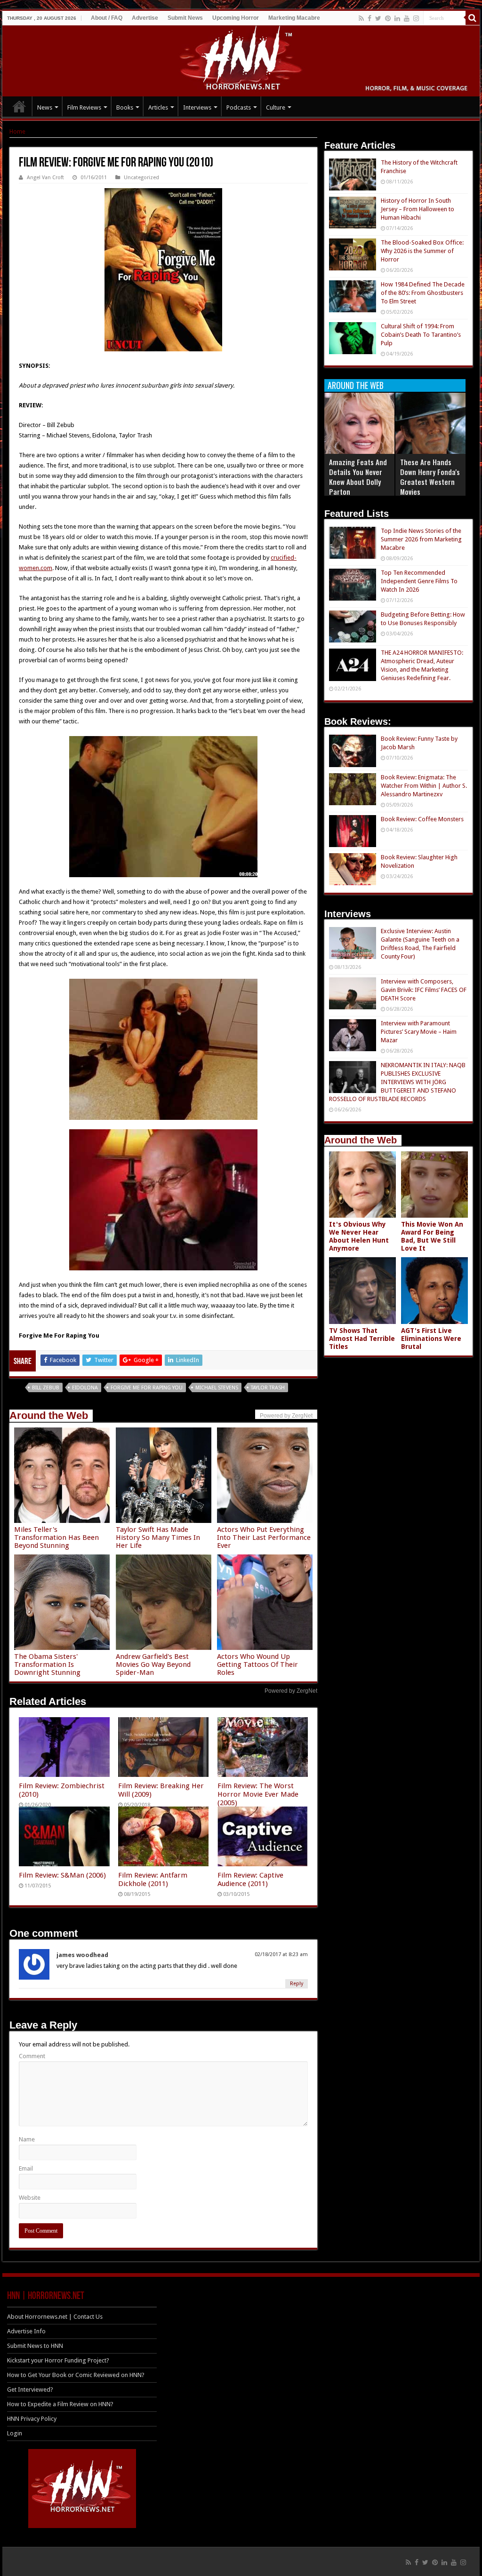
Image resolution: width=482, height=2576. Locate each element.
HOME (19, 106)
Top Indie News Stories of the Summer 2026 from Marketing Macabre (421, 539)
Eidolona (85, 1388)
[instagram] (416, 18)
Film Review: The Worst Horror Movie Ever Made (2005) (258, 1794)
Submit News (185, 18)
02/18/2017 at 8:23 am (281, 1954)
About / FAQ (107, 18)
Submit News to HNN (35, 2346)
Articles (158, 107)
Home (17, 131)
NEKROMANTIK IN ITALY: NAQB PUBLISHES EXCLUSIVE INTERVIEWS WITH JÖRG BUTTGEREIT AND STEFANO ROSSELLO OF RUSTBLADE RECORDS (397, 1082)
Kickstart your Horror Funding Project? (58, 2360)
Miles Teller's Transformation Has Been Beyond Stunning (56, 1538)
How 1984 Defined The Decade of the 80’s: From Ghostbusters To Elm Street (423, 293)
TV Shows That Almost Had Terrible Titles (362, 1339)
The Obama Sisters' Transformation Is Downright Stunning (47, 1664)
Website (30, 2198)
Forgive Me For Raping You (147, 1388)
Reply (297, 1984)
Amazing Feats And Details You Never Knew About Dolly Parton (358, 477)
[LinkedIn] (397, 18)
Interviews (197, 107)
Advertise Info (26, 2331)
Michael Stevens (217, 1388)
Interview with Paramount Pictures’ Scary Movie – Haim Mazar (419, 1032)
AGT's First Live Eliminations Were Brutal (431, 1339)
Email (26, 2168)
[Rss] (361, 18)
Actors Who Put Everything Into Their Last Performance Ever (264, 1538)
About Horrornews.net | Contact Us (55, 2317)
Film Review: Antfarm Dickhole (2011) (153, 1879)
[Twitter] (378, 18)
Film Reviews (84, 107)
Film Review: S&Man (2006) (62, 1875)
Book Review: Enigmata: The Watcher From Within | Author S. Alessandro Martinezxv (424, 786)
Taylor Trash (268, 1388)
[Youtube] (407, 18)
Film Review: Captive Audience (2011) (250, 1879)
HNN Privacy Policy (32, 2419)
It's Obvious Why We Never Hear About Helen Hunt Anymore (359, 1236)
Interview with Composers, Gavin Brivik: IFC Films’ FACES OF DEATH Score (424, 990)
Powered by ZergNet (291, 1691)
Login (15, 2433)
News (45, 107)
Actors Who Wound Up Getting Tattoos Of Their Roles (257, 1664)
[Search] (473, 18)
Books (125, 107)
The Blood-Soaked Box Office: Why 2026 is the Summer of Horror (422, 251)
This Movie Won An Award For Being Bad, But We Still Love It (432, 1236)
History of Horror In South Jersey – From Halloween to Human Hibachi (418, 209)
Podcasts (239, 107)
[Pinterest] (388, 18)
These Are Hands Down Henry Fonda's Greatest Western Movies (430, 477)
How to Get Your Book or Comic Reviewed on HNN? (76, 2375)
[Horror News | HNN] (241, 59)
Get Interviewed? (30, 2390)
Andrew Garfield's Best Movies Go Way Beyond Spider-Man (153, 1664)
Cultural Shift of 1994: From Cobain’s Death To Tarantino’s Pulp (421, 335)
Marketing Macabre (294, 18)
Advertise (145, 18)
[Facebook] (370, 18)
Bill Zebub (46, 1388)
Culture (276, 107)
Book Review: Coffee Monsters (422, 819)
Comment (32, 2056)
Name (27, 2139)
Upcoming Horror (236, 18)
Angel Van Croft (45, 178)
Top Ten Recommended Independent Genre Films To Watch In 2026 (419, 581)
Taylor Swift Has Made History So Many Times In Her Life (158, 1538)
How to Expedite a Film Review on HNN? (60, 2404)
